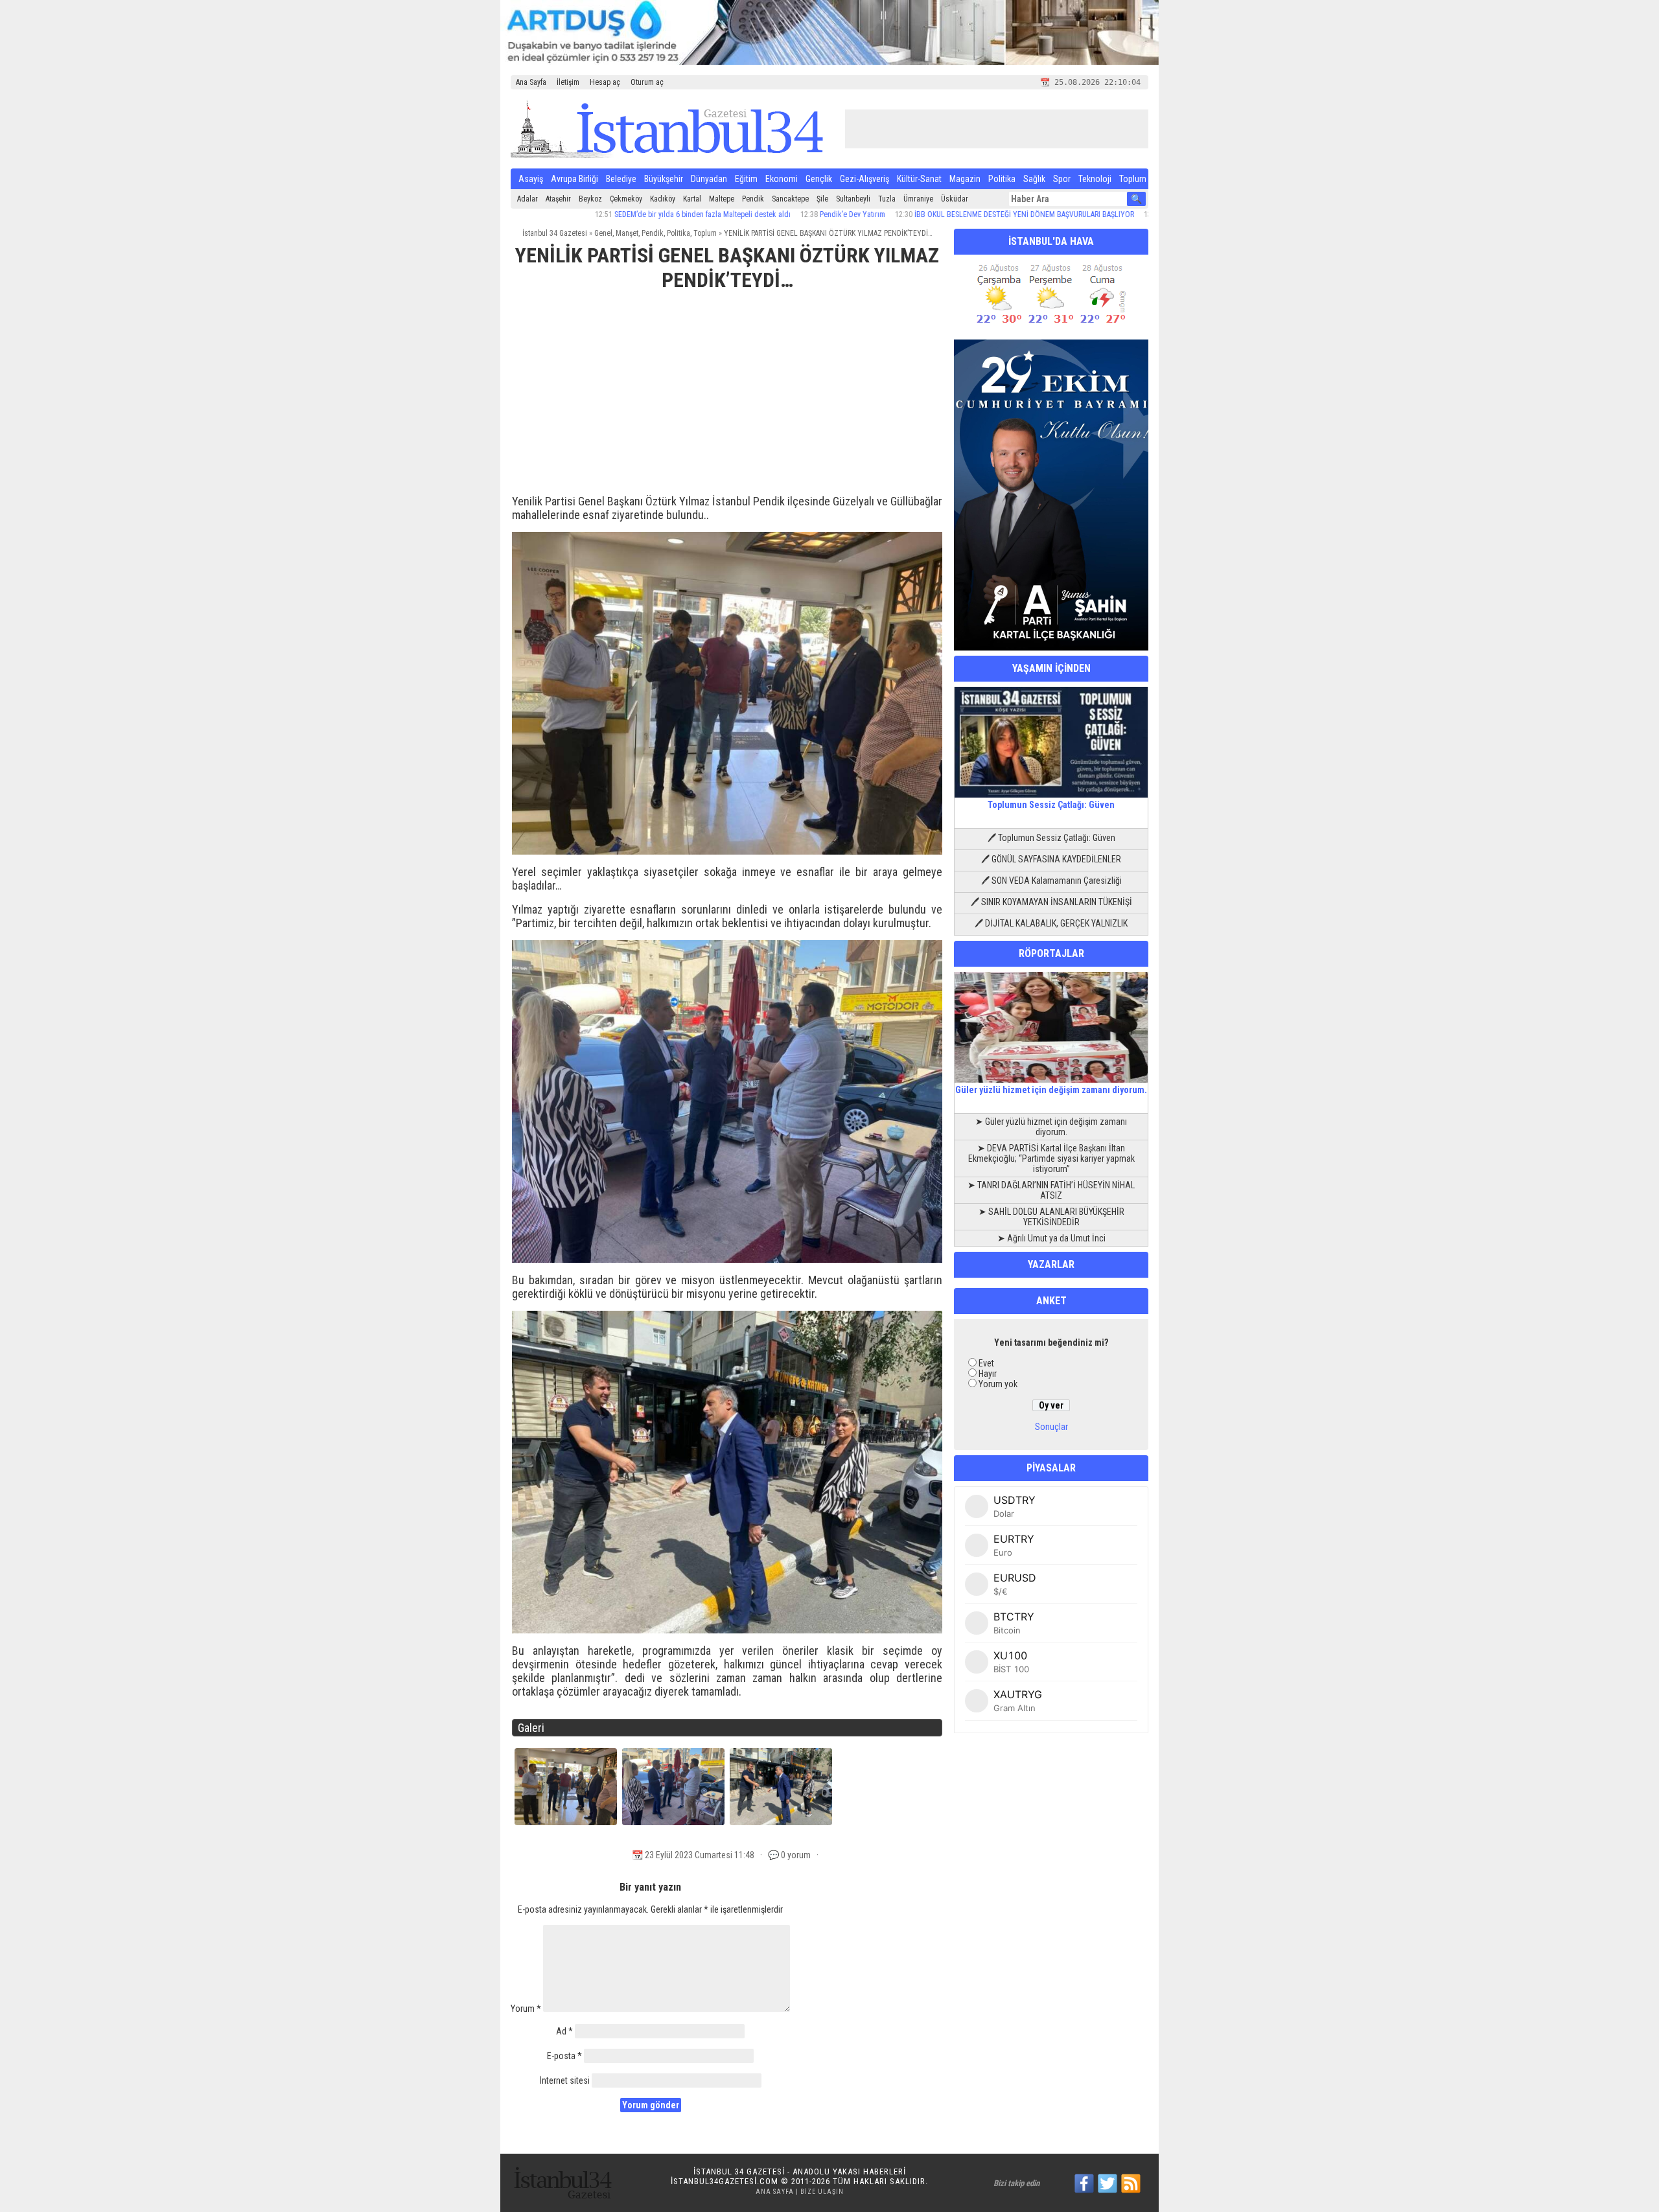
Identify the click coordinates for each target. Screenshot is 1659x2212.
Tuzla (887, 199)
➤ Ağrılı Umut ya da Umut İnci (1051, 1238)
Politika (1002, 179)
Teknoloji (1095, 179)
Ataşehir (558, 199)
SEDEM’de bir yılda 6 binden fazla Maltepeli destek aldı (612, 214)
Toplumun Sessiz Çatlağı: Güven (1051, 805)
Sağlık (1034, 179)
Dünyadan (709, 179)
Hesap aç (605, 82)
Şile (822, 199)
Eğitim (746, 179)
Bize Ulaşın (822, 2192)
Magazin (965, 179)
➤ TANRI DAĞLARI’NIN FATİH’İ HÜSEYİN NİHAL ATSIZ (1051, 1190)
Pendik (753, 199)
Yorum (526, 2009)
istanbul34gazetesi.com (725, 2181)
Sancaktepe (790, 199)
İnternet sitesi (564, 2080)
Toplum (1133, 179)
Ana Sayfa (531, 82)
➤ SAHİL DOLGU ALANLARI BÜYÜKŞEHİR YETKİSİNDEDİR (1051, 1217)
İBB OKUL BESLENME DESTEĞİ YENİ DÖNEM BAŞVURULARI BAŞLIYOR (934, 214)
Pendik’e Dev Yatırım (762, 214)
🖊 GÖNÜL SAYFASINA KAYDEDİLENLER (1051, 859)
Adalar (528, 199)
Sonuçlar (1051, 1427)
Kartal (692, 199)
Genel (603, 233)
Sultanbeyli (853, 199)
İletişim (568, 82)
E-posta (564, 2056)
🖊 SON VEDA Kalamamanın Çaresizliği (1051, 881)
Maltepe (722, 199)
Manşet (627, 233)
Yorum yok (998, 1384)
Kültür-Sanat (919, 179)
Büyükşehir (664, 179)
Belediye (621, 179)
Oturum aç (647, 82)
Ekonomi (782, 179)
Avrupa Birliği (574, 179)
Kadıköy (663, 199)
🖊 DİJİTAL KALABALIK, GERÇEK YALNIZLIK (1051, 923)
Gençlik (819, 179)
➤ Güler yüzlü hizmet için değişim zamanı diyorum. (1051, 1127)
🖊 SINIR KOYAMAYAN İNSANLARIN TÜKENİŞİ (1051, 902)
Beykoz (590, 199)
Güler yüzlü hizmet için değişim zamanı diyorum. (1051, 1090)
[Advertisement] (727, 398)
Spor (1062, 179)
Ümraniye (918, 199)
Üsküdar (955, 199)
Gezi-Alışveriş (864, 179)
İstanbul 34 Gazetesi (555, 233)
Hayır (988, 1374)
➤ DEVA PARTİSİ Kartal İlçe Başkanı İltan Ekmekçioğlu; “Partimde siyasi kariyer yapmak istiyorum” (1051, 1158)
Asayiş (531, 179)
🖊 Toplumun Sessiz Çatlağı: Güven (1051, 838)
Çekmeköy (626, 199)
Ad (564, 2031)
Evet (986, 1363)
